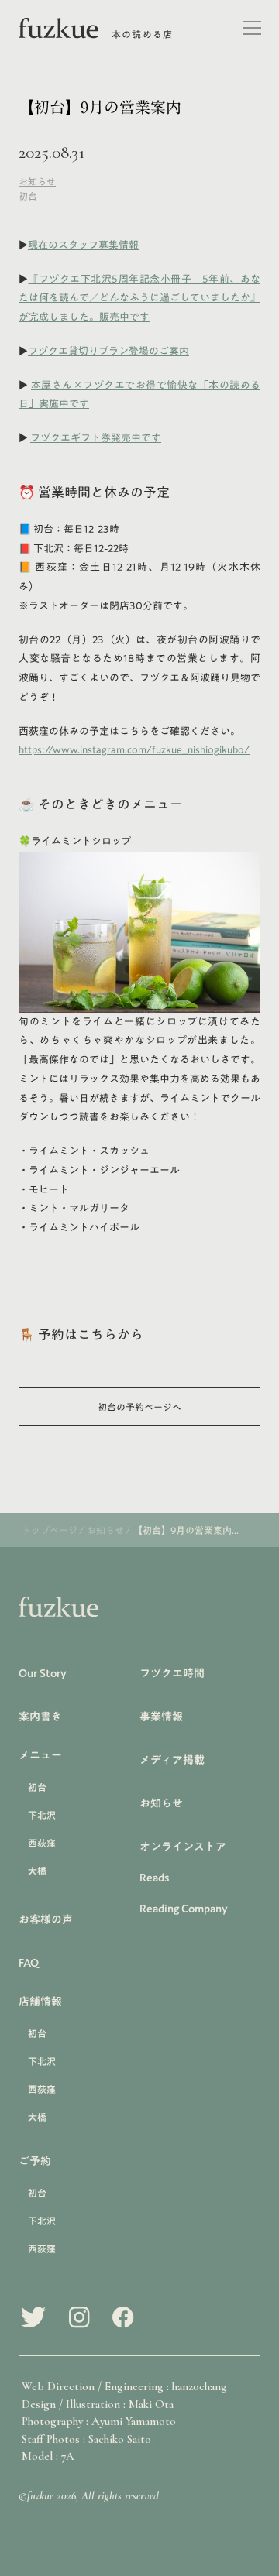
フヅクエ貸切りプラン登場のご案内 (108, 351)
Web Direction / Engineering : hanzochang (124, 2386)
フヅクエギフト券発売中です (96, 438)
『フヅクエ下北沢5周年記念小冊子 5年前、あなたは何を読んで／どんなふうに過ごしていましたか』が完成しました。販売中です (139, 298)
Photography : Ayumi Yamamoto (99, 2421)
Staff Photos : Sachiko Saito (86, 2439)
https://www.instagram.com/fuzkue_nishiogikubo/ (134, 750)
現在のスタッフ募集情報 (83, 245)
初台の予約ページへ (139, 1407)
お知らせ (37, 181)
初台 (28, 196)
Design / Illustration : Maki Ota (98, 2404)
